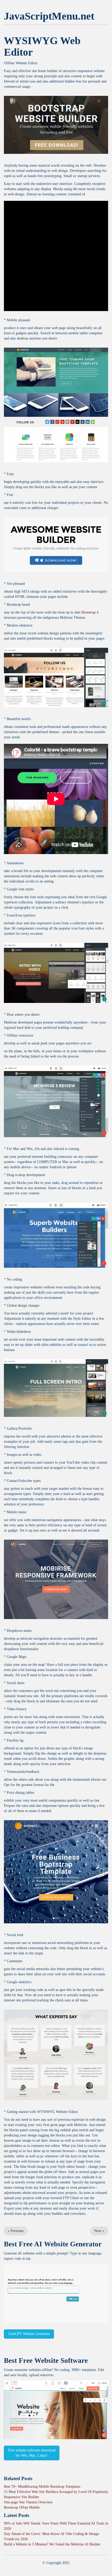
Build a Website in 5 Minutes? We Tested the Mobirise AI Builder (52, 2544)
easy (96, 1489)
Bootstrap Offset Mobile (22, 2507)
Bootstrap (89, 612)
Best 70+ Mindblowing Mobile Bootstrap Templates (42, 2487)
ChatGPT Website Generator (29, 2334)
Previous (16, 2231)
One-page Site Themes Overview (28, 2502)
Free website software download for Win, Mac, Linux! (32, 2453)
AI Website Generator (68, 2244)
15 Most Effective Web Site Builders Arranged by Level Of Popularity (56, 2492)
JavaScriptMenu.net (49, 16)
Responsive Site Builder (21, 2497)
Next (99, 2231)
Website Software (61, 2361)
